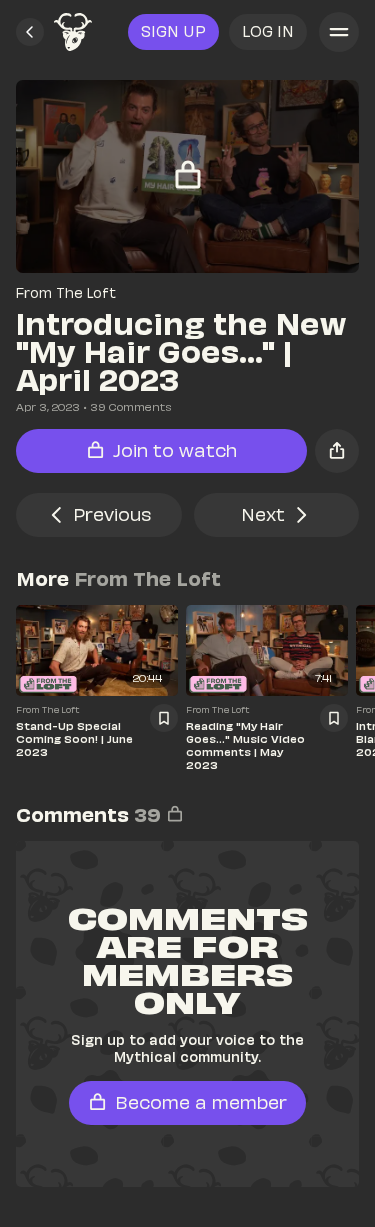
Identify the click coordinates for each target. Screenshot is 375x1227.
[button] (30, 32)
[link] (73, 32)
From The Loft (66, 292)
